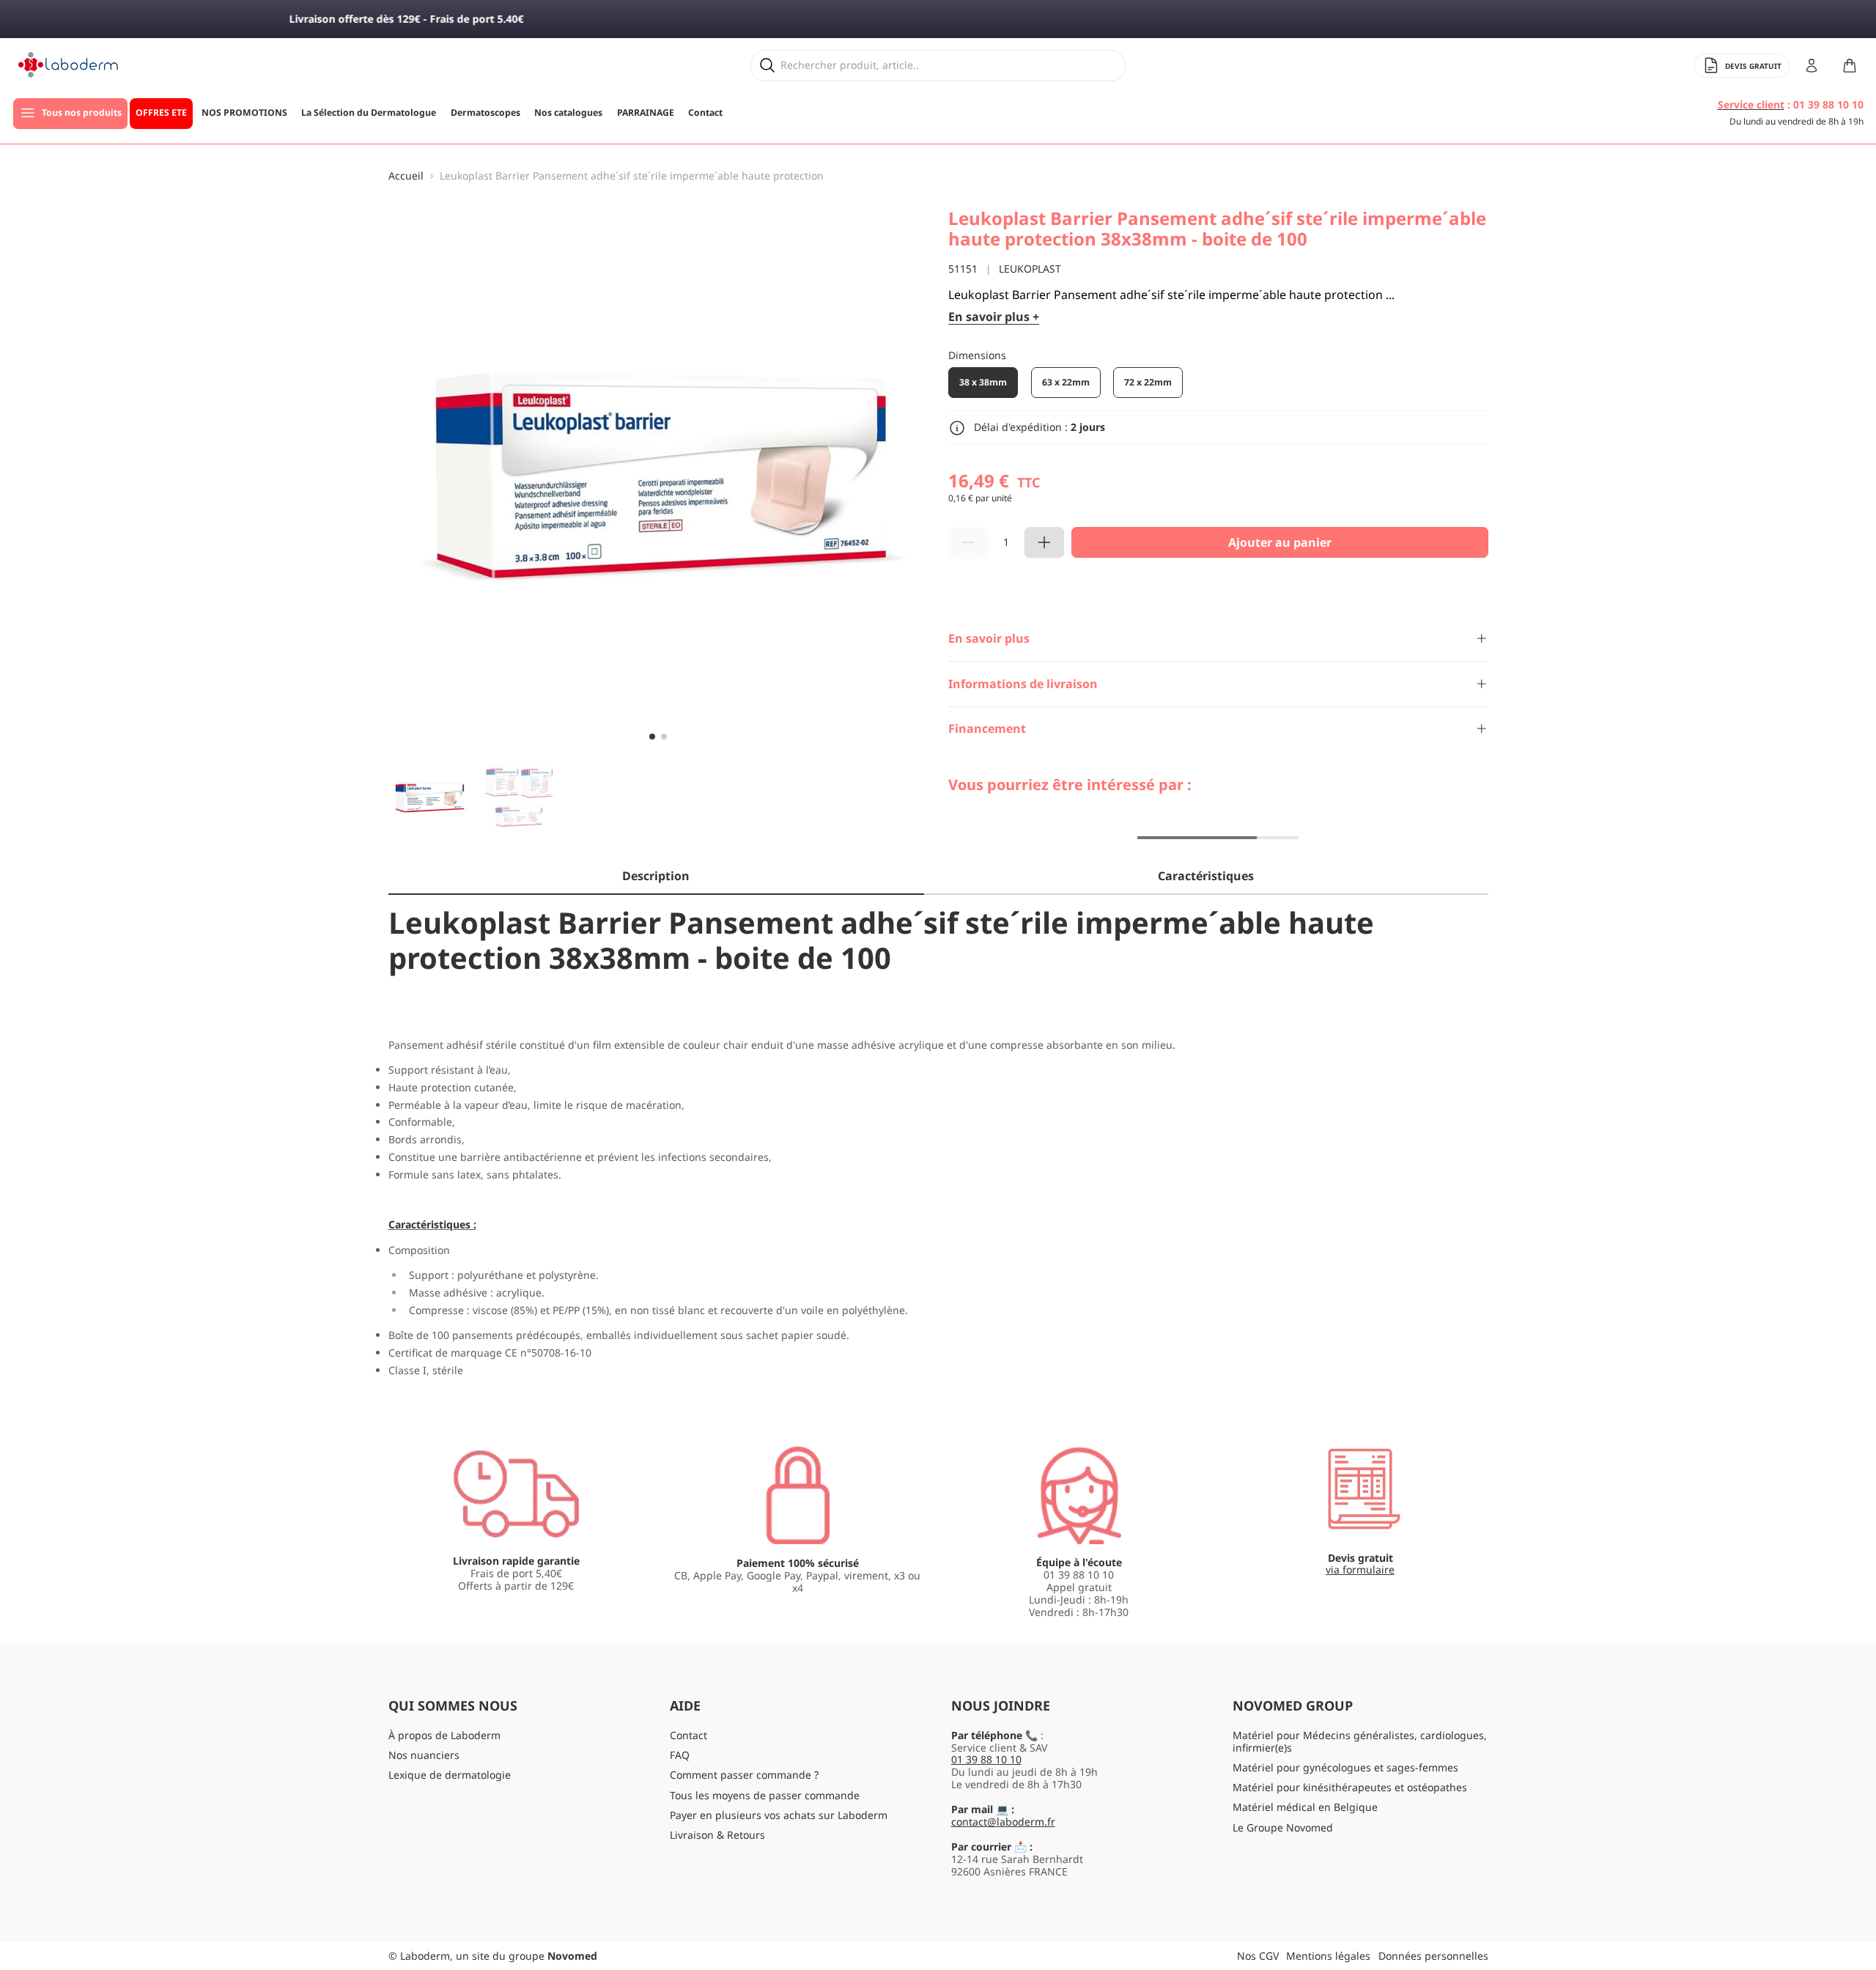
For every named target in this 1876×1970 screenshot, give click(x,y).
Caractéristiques (1206, 876)
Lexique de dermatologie (450, 1775)
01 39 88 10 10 (986, 1759)
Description (656, 876)
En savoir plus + (994, 317)
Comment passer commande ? (744, 1775)
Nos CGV (1258, 1956)
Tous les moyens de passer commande (765, 1795)
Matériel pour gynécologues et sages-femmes (1345, 1767)
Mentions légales (1328, 1956)
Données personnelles (1433, 1956)
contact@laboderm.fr (1003, 1822)
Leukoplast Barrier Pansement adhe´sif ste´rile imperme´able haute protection (632, 176)
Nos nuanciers (424, 1755)
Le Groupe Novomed (1283, 1827)
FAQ (680, 1755)
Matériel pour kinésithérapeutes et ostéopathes (1350, 1787)
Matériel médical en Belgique (1305, 1807)
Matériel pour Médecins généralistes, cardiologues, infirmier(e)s (1360, 1741)
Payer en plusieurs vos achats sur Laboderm (779, 1815)
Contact (688, 1735)
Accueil (406, 176)
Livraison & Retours (717, 1835)
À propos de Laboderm (444, 1735)
